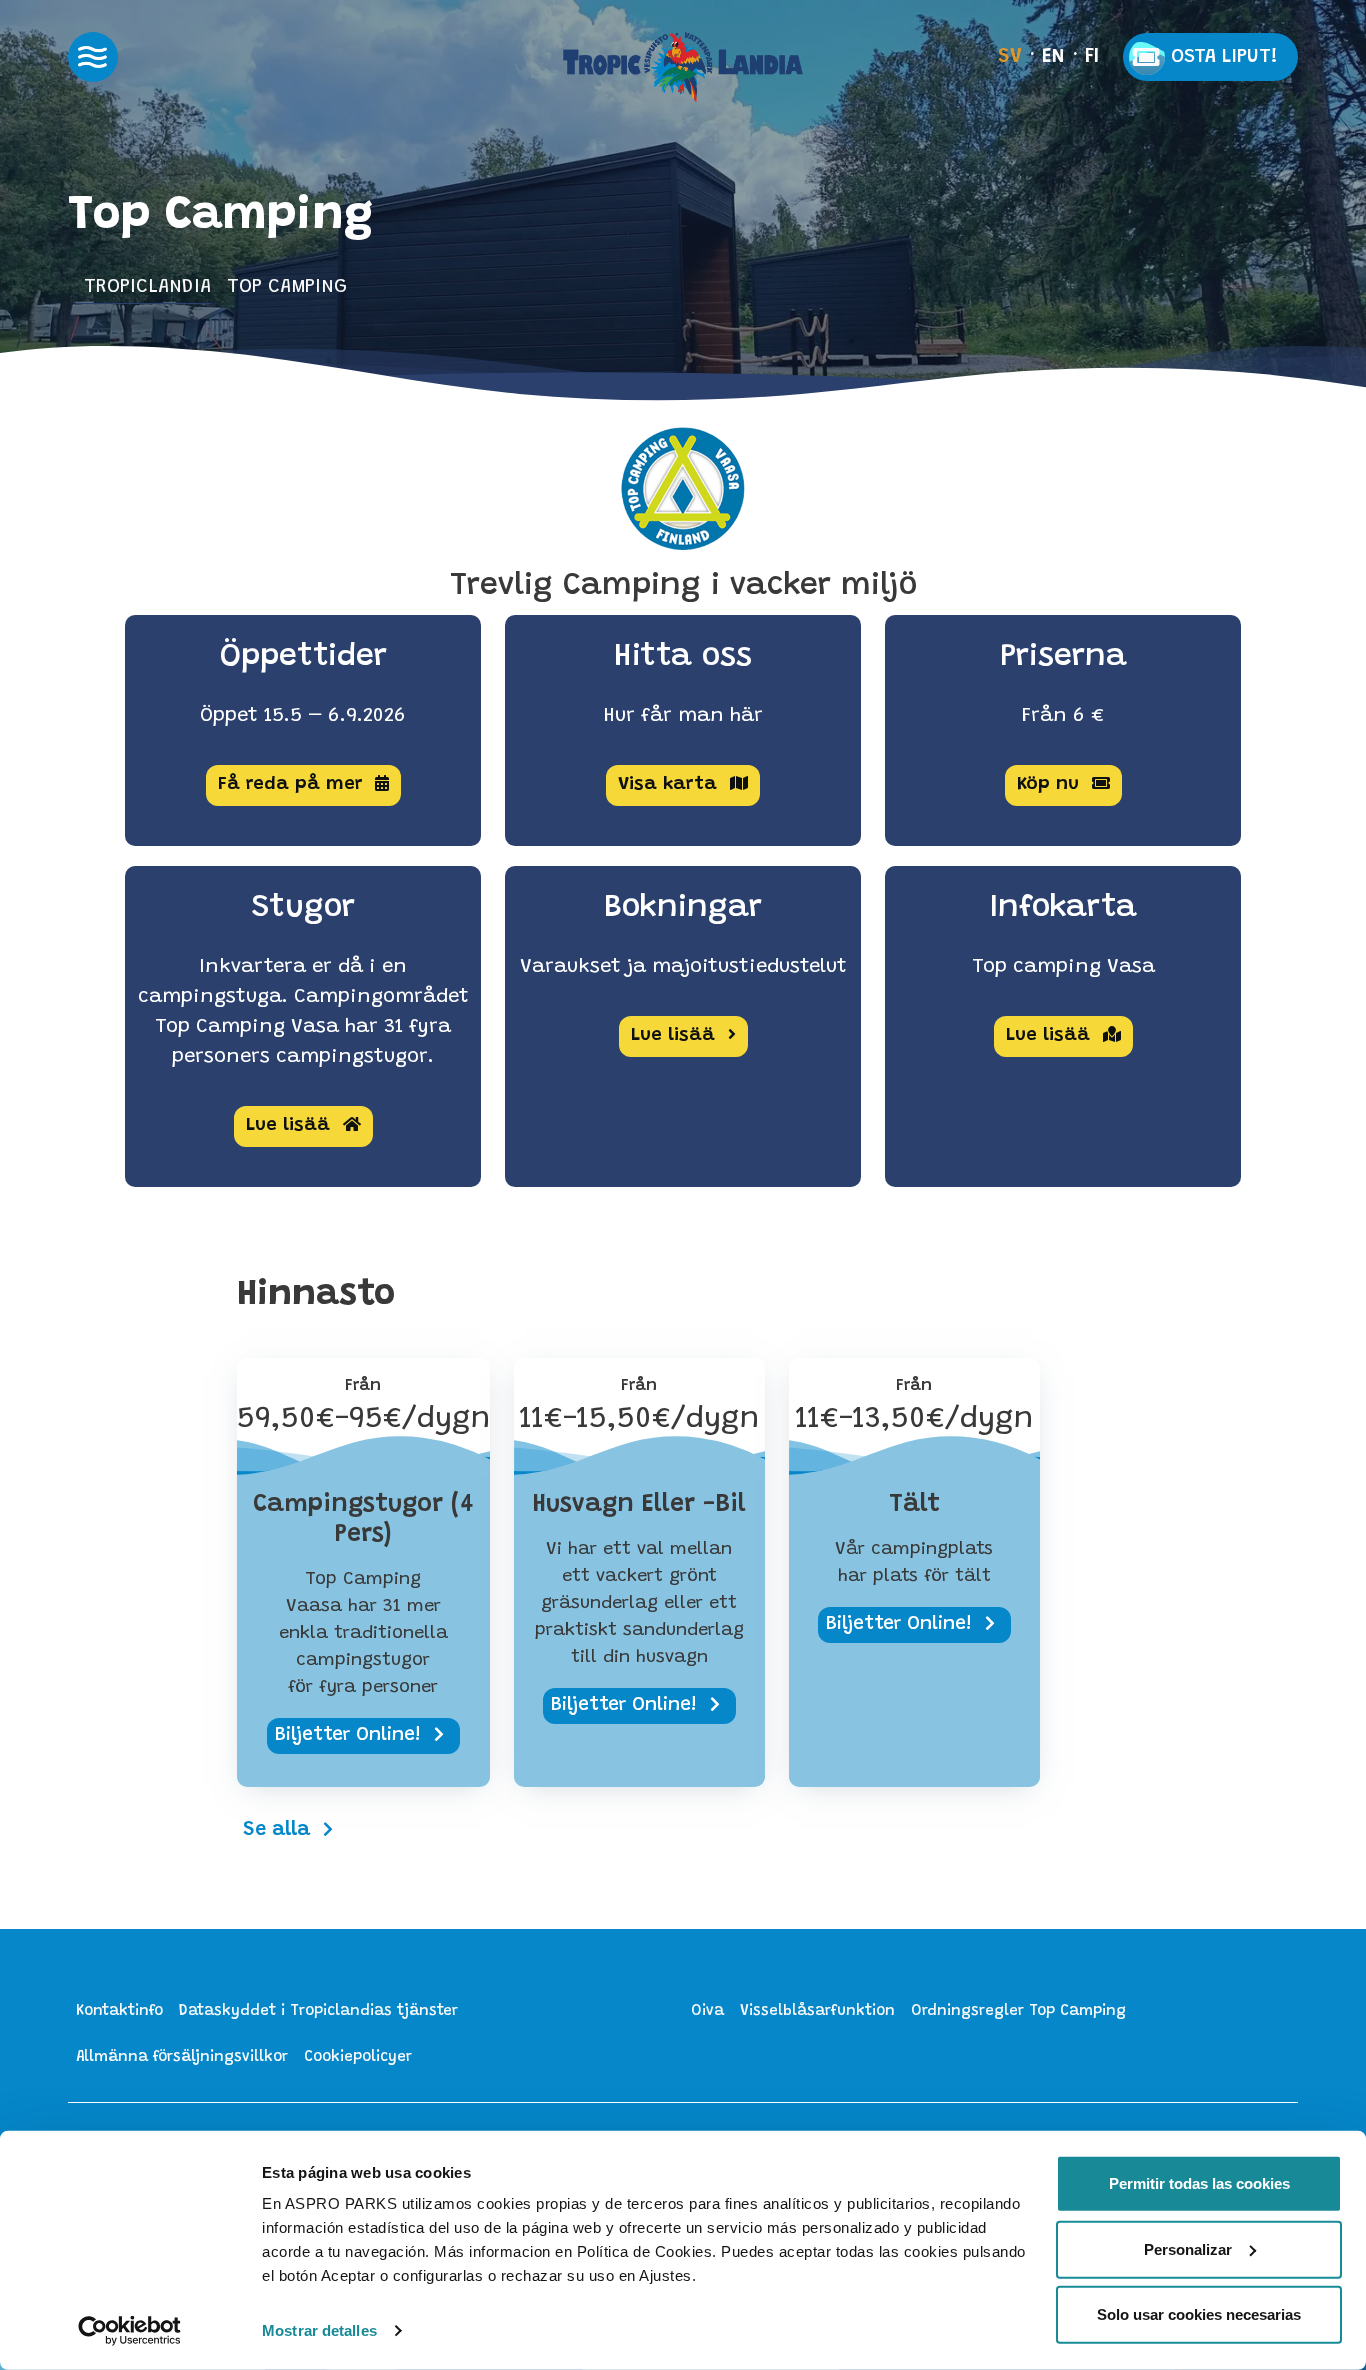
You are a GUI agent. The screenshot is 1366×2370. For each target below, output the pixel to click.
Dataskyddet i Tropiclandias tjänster (318, 2011)
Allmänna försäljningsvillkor (182, 2057)
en (1053, 57)
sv (1010, 57)
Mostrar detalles (319, 2330)
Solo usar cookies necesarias (1199, 2314)
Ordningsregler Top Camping (1018, 2011)
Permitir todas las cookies (1199, 2183)
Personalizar (1188, 2248)
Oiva (707, 2011)
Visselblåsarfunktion (817, 2011)
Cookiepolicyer (358, 2057)
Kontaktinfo (119, 2011)
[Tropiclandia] (683, 67)
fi (1092, 57)
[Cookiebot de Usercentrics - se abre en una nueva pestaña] (129, 2331)
